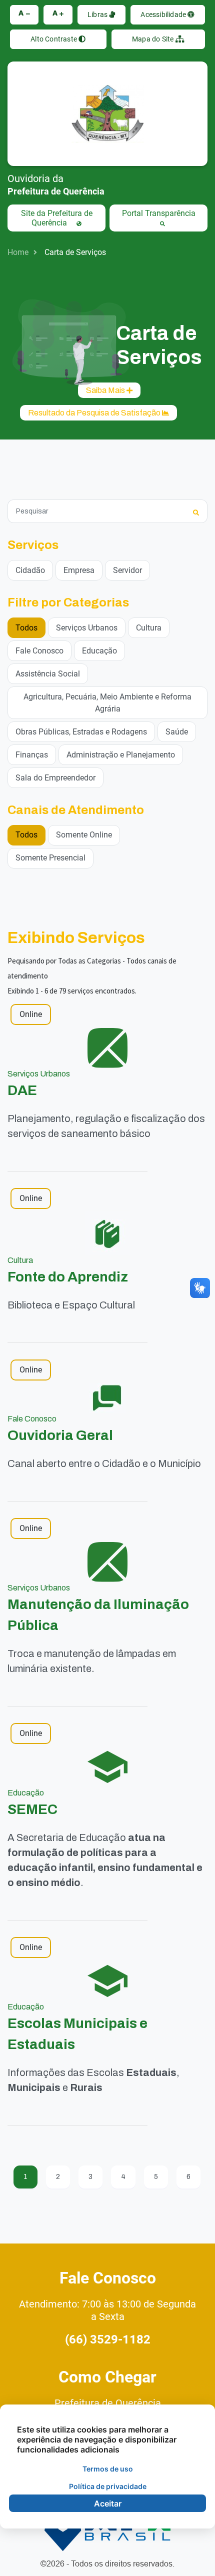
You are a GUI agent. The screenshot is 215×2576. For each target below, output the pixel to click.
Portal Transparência (159, 213)
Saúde (177, 732)
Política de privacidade (108, 2486)
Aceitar (108, 2503)
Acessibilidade (164, 14)
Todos (26, 628)
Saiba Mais (106, 390)
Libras (98, 14)
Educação (99, 651)
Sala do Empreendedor (55, 778)
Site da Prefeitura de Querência (57, 218)
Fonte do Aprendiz (68, 1277)
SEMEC (32, 1809)
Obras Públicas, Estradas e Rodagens (81, 732)
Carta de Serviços (75, 252)
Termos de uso (108, 2469)
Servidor (127, 570)
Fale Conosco (39, 651)
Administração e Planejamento (121, 755)
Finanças (32, 755)
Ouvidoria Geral (60, 1435)
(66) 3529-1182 (108, 2339)
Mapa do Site (154, 39)
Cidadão (30, 570)
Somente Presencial (50, 858)
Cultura (149, 628)
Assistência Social (48, 674)
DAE (22, 1090)
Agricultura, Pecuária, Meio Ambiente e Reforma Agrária (107, 703)
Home (18, 252)
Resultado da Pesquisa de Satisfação (95, 413)
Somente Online (84, 835)
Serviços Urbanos (87, 628)
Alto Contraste (54, 39)
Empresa (79, 570)
